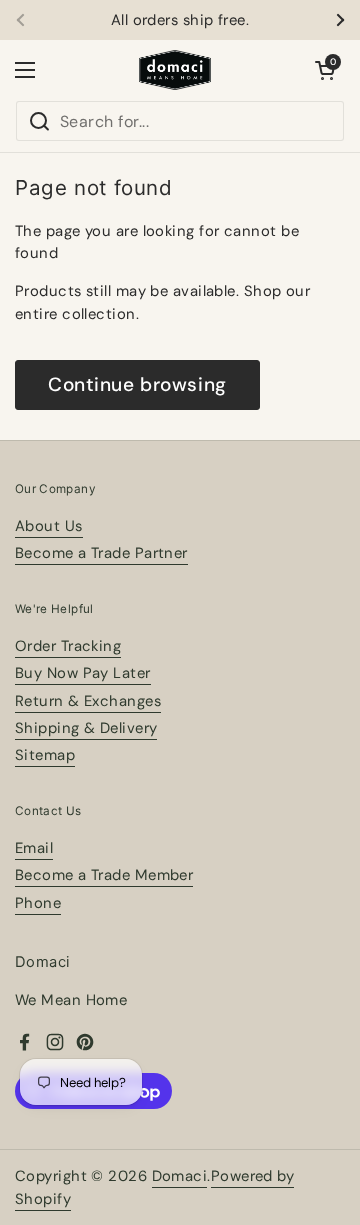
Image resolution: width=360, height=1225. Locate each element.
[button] (325, 70)
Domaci (180, 1176)
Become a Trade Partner (101, 553)
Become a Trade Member (104, 875)
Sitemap (45, 755)
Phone (38, 903)
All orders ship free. (180, 20)
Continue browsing (137, 384)
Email (34, 848)
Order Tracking (68, 646)
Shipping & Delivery (86, 728)
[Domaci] (175, 70)
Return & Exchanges (88, 701)
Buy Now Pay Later (83, 673)
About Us (49, 526)
